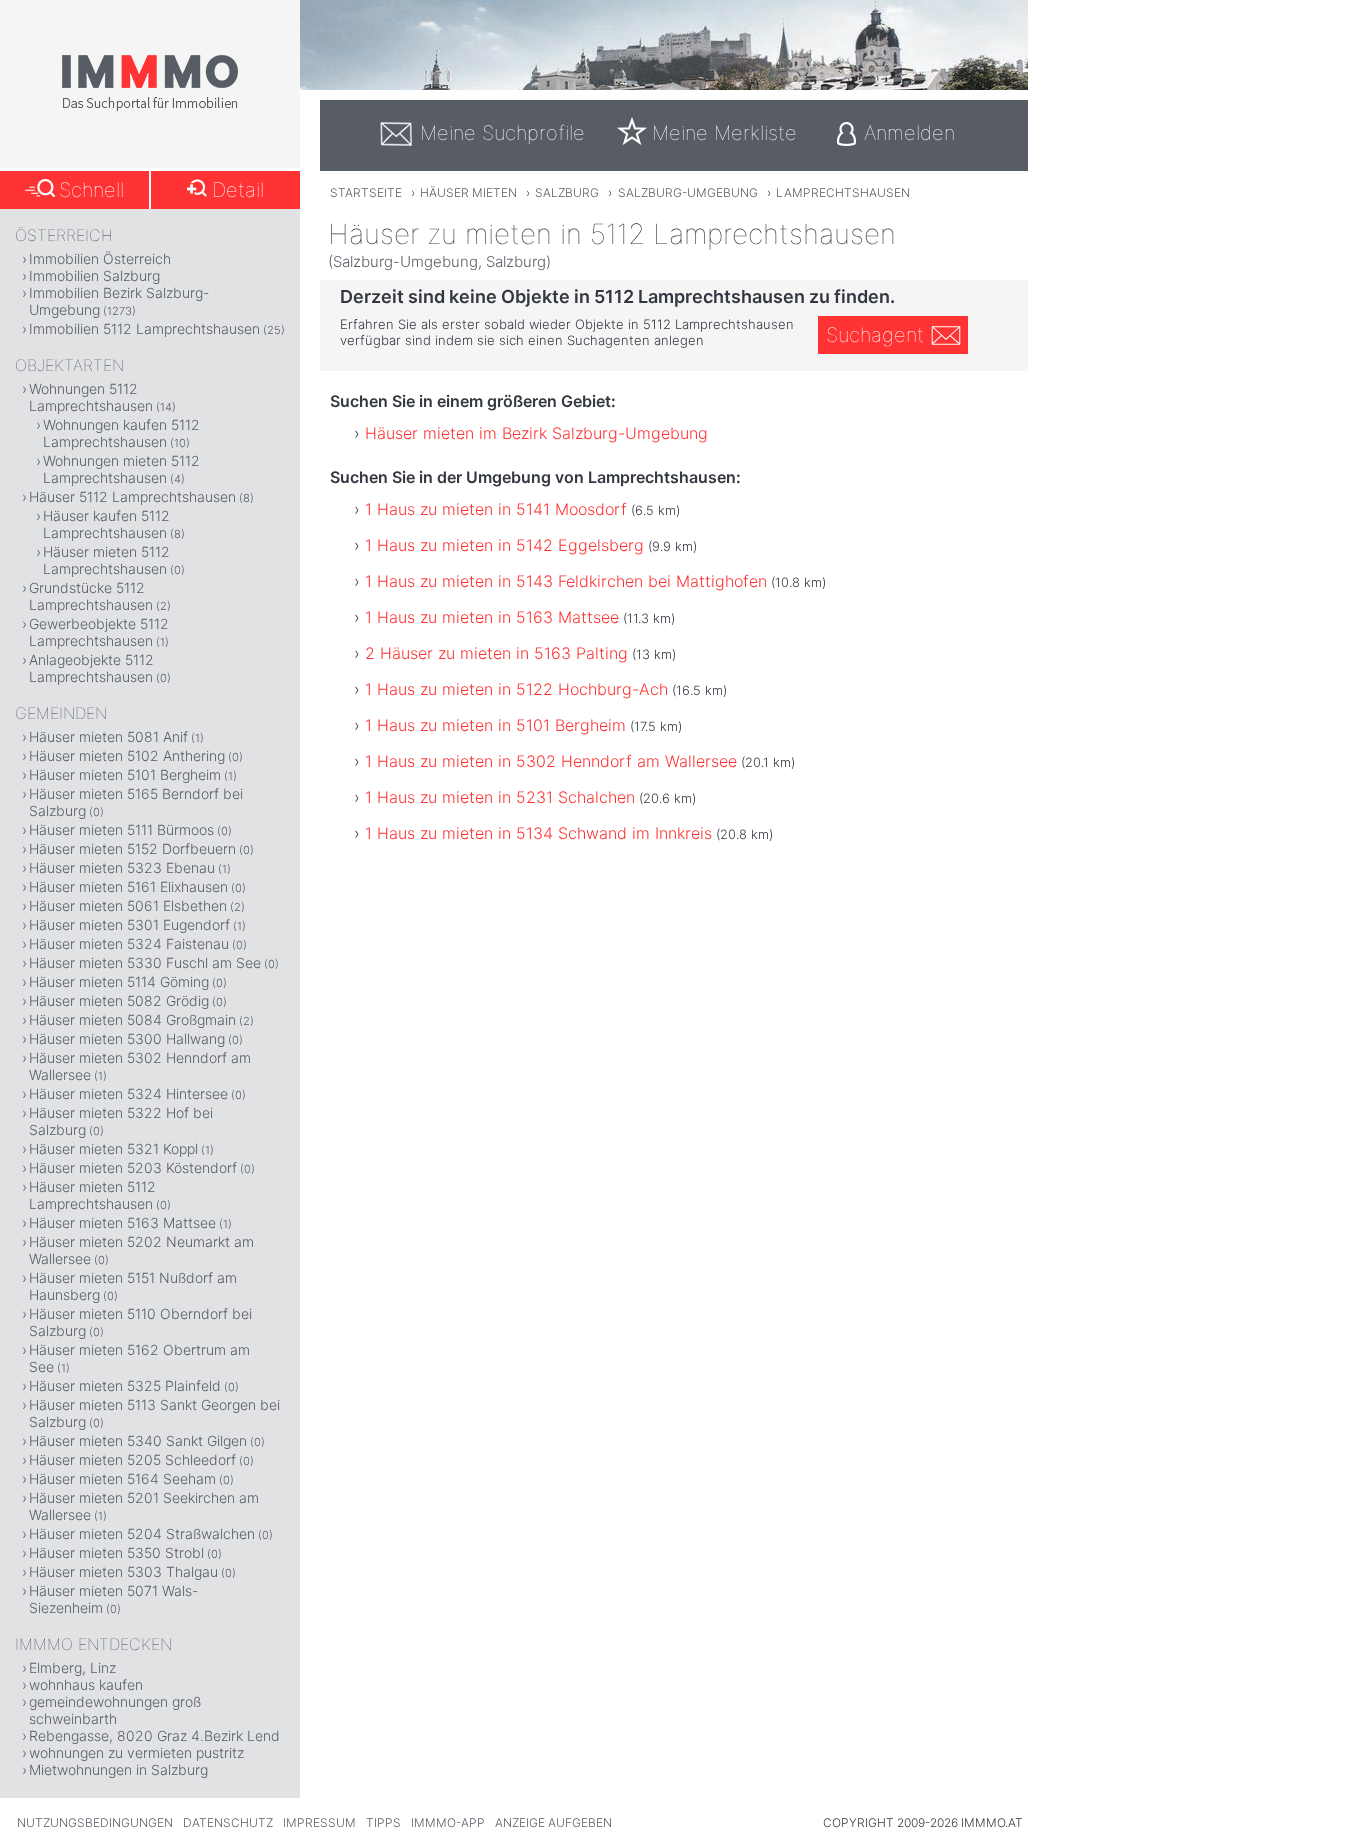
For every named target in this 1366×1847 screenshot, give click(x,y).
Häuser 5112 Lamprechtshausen (132, 496)
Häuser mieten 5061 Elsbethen (128, 905)
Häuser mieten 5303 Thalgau (123, 1571)
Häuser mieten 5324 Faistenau (129, 943)
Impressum (319, 1822)
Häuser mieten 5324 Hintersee (128, 1093)
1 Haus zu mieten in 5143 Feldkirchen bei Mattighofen (566, 581)
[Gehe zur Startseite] (150, 107)
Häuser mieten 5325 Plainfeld (125, 1385)
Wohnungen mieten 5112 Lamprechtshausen (121, 469)
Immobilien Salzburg (94, 275)
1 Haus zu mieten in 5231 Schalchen (500, 797)
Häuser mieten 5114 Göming (119, 981)
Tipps (383, 1822)
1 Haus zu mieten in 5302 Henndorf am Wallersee (551, 761)
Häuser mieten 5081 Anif (108, 736)
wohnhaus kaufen (86, 1684)
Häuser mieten (468, 192)
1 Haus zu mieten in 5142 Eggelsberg (504, 545)
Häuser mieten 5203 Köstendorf (133, 1167)
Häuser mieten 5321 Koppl (113, 1148)
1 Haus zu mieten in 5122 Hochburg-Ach (516, 689)
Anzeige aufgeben (553, 1822)
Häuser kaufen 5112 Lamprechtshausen (106, 524)
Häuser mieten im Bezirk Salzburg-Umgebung (536, 433)
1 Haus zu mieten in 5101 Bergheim (495, 725)
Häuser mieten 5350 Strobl (116, 1552)
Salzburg (567, 192)
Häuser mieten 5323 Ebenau (122, 867)
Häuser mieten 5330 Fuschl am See (145, 962)
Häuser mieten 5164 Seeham (122, 1478)
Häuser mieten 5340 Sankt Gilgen (138, 1440)
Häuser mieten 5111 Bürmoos (121, 829)
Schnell (91, 190)
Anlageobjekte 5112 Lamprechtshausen (91, 668)
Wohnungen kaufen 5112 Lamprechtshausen (121, 433)
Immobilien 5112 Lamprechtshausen (144, 328)
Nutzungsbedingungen (95, 1822)
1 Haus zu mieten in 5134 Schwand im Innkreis (538, 833)
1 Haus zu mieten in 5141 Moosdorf (496, 509)
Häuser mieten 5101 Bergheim (125, 774)
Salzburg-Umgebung (688, 192)
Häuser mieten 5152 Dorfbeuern (132, 848)
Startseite (366, 192)
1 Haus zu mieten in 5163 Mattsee (492, 617)
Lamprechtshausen (843, 192)
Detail (238, 190)
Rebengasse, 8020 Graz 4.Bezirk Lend (154, 1735)
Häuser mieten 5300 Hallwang (127, 1038)
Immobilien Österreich (100, 258)
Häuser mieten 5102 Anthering (127, 755)
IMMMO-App (448, 1822)
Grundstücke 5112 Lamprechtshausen (91, 596)
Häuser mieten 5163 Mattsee (122, 1222)
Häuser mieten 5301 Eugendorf (129, 924)
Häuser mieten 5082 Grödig (119, 1000)
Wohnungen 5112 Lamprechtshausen (91, 397)
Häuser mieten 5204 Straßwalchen (142, 1533)
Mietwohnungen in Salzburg (118, 1769)
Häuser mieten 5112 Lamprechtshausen (106, 560)
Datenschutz (228, 1822)
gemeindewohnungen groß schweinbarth (115, 1710)
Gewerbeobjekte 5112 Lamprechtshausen (99, 632)
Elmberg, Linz (72, 1667)
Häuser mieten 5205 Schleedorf (132, 1459)
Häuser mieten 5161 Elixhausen (128, 886)
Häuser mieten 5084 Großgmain (132, 1019)
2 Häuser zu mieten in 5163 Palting (496, 653)
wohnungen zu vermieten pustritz (136, 1752)
